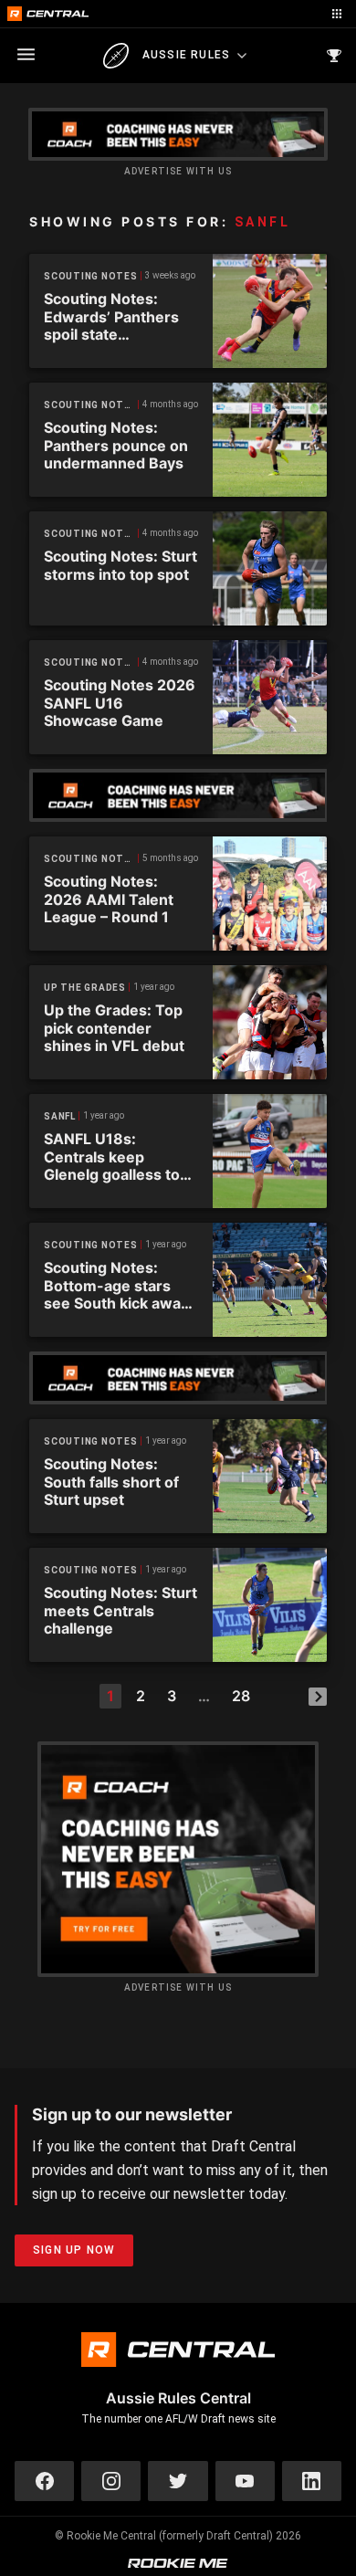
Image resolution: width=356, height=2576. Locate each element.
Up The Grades (85, 988)
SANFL (60, 1116)
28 (241, 1696)
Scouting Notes (91, 276)
